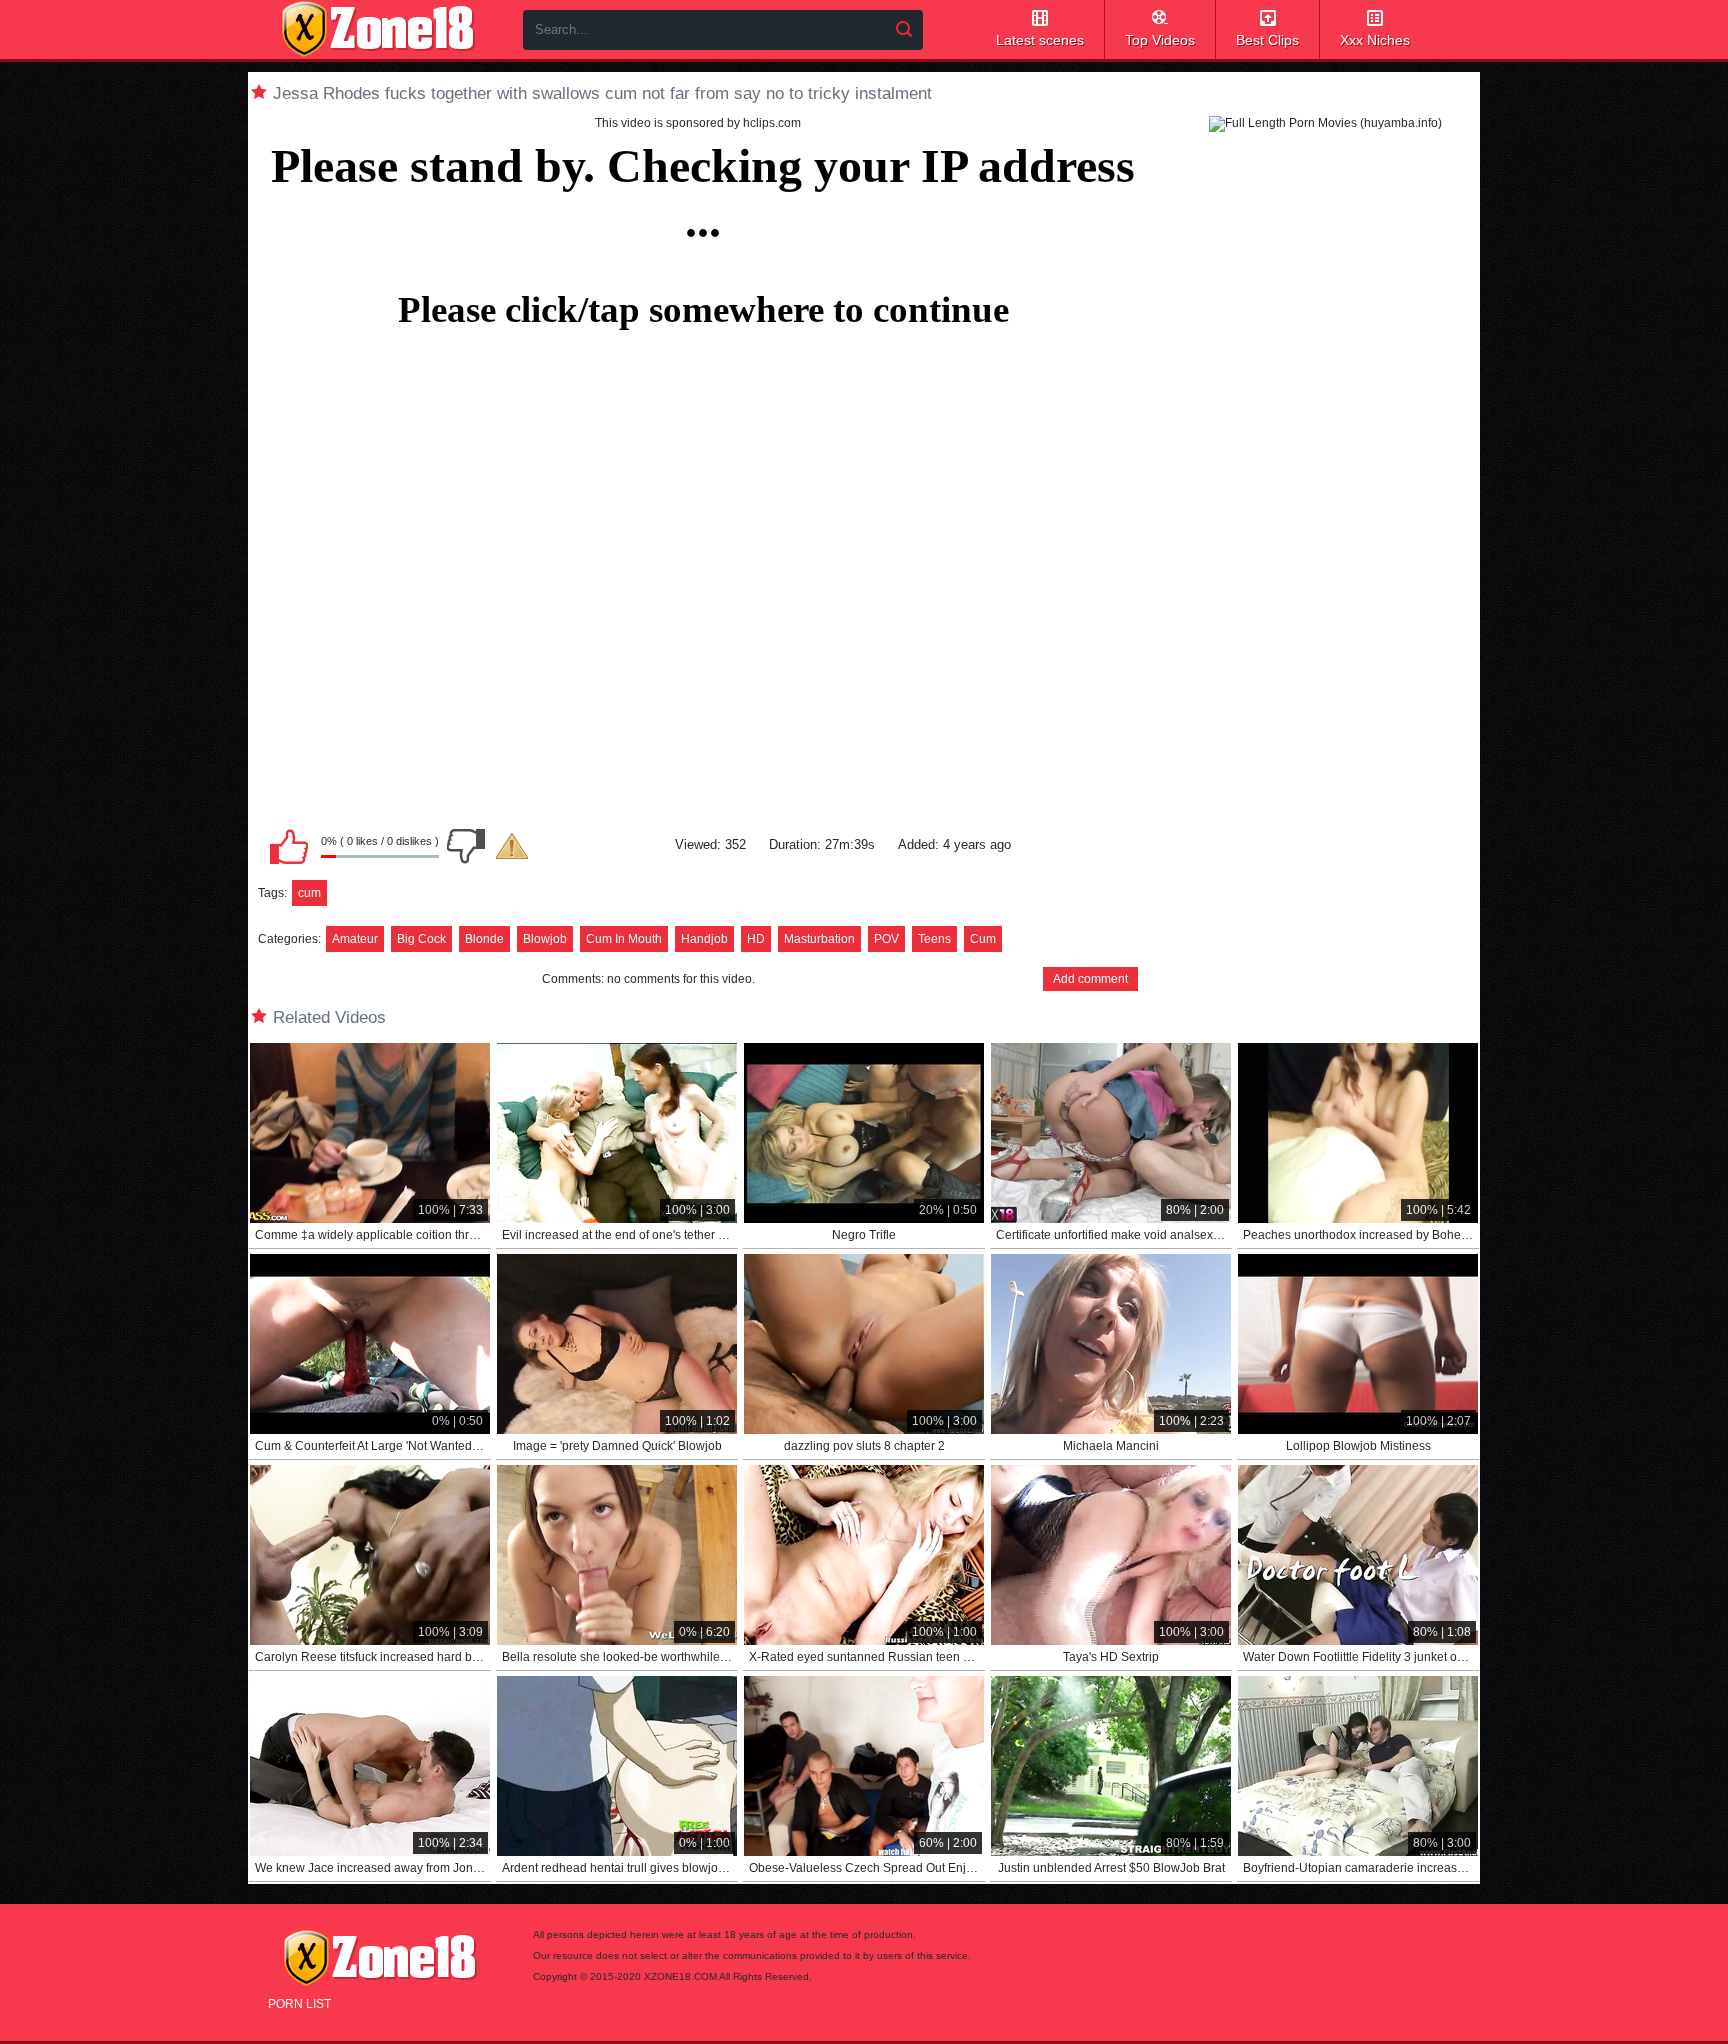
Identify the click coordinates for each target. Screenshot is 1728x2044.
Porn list (299, 2004)
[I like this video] (289, 846)
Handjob (704, 939)
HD (756, 939)
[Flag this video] (512, 846)
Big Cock (421, 939)
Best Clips (1267, 40)
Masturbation (819, 939)
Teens (934, 939)
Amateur (355, 939)
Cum (983, 939)
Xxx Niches (1375, 40)
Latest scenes (1040, 40)
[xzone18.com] (378, 29)
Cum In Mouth (624, 939)
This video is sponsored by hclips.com (698, 123)
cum (309, 893)
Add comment (1090, 979)
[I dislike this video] (466, 846)
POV (886, 939)
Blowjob (545, 939)
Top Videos (1160, 40)
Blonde (484, 939)
